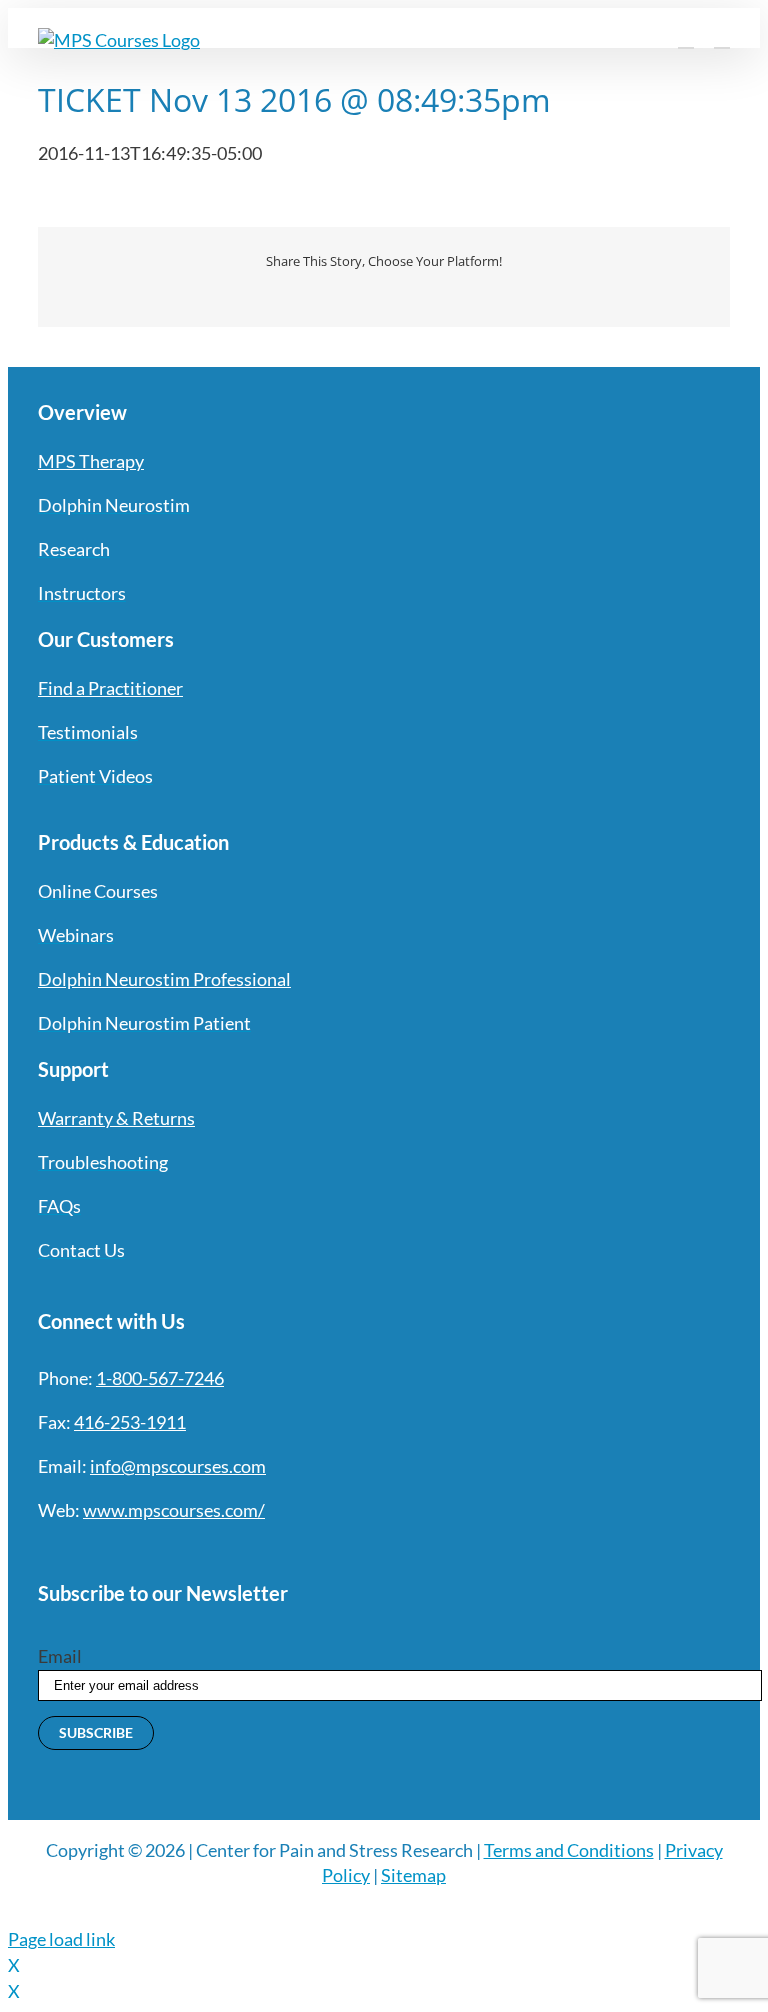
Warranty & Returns (116, 1118)
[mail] (226, 1551)
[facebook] (46, 1551)
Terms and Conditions (569, 1850)
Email (60, 1656)
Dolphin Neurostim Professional (164, 979)
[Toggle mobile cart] (686, 38)
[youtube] (154, 1551)
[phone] (262, 1551)
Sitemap (413, 1875)
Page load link (61, 1939)
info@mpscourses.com (178, 1466)
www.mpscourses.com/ (174, 1510)
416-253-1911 (130, 1422)
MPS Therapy (91, 461)
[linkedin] (190, 1551)
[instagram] (118, 1551)
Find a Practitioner (110, 688)
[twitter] (82, 1551)
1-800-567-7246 (160, 1378)
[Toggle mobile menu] (722, 38)
